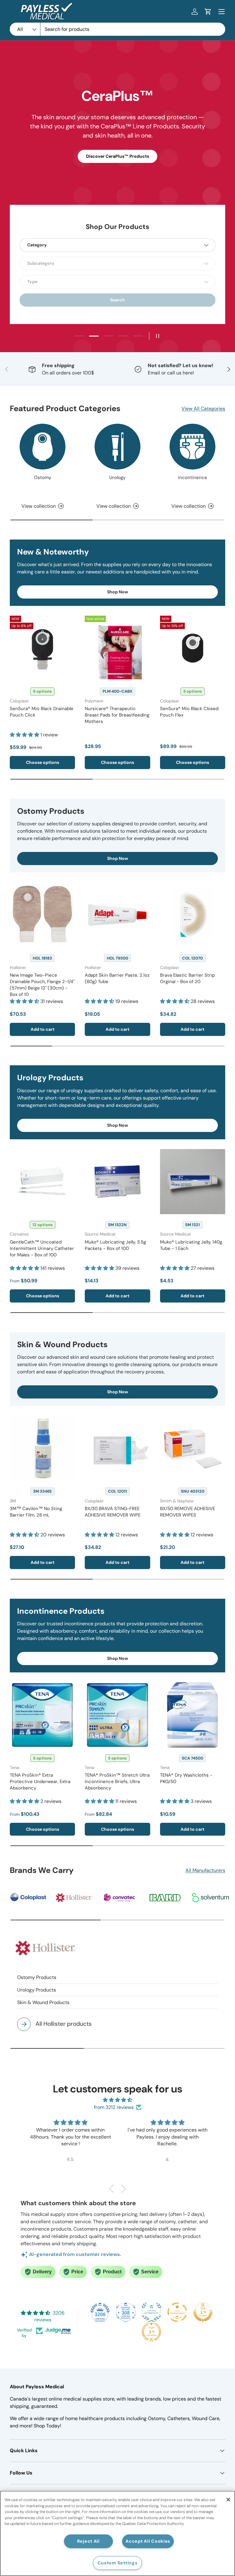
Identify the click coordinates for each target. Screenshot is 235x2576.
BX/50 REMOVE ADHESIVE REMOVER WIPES (188, 1512)
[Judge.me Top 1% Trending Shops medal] (151, 2332)
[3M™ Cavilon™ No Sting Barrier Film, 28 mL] (42, 1448)
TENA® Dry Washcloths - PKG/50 (186, 1778)
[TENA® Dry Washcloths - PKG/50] (193, 1715)
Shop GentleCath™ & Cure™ (118, 145)
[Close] (228, 2500)
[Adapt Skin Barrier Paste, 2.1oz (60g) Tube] (117, 915)
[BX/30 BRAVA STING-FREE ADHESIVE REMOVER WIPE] (117, 1448)
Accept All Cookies (148, 2541)
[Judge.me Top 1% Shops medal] (203, 2312)
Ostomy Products (37, 1977)
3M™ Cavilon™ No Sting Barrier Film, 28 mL (36, 1512)
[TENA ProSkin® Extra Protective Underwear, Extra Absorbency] (42, 1715)
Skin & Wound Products (43, 2002)
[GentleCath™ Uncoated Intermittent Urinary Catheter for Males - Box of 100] (42, 1182)
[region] (117, 2533)
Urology (117, 477)
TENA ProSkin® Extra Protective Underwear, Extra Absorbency (40, 1782)
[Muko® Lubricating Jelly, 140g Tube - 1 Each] (193, 1182)
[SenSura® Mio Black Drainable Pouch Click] (42, 648)
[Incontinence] (192, 447)
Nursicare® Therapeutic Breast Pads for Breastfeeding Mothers (117, 715)
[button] (208, 12)
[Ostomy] (43, 447)
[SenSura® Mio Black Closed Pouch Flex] (193, 648)
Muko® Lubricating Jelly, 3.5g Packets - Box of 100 (115, 1245)
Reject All (88, 2541)
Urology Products (37, 1990)
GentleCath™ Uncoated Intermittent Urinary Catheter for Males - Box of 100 (42, 1248)
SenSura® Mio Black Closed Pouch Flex (189, 712)
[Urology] (117, 447)
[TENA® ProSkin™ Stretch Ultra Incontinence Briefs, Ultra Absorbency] (117, 1715)
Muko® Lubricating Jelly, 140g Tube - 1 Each (191, 1245)
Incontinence (193, 477)
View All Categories (203, 409)
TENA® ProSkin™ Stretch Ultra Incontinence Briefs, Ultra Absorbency (117, 1782)
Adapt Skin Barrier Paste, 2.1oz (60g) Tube (117, 978)
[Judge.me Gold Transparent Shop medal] (177, 2312)
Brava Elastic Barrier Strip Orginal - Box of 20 (187, 978)
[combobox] (117, 29)
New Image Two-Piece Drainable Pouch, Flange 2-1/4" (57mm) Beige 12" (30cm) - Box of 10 (42, 985)
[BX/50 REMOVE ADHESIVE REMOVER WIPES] (193, 1448)
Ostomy (43, 477)
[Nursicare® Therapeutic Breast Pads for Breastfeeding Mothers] (117, 648)
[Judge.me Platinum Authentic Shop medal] (151, 2312)
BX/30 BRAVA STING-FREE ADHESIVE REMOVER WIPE (113, 1512)
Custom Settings (118, 2563)
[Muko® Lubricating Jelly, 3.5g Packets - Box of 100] (117, 1182)
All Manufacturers (205, 1870)
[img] (117, 2100)
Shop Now (118, 592)
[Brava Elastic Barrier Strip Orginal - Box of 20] (193, 915)
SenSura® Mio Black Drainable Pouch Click (42, 712)
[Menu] (222, 12)
